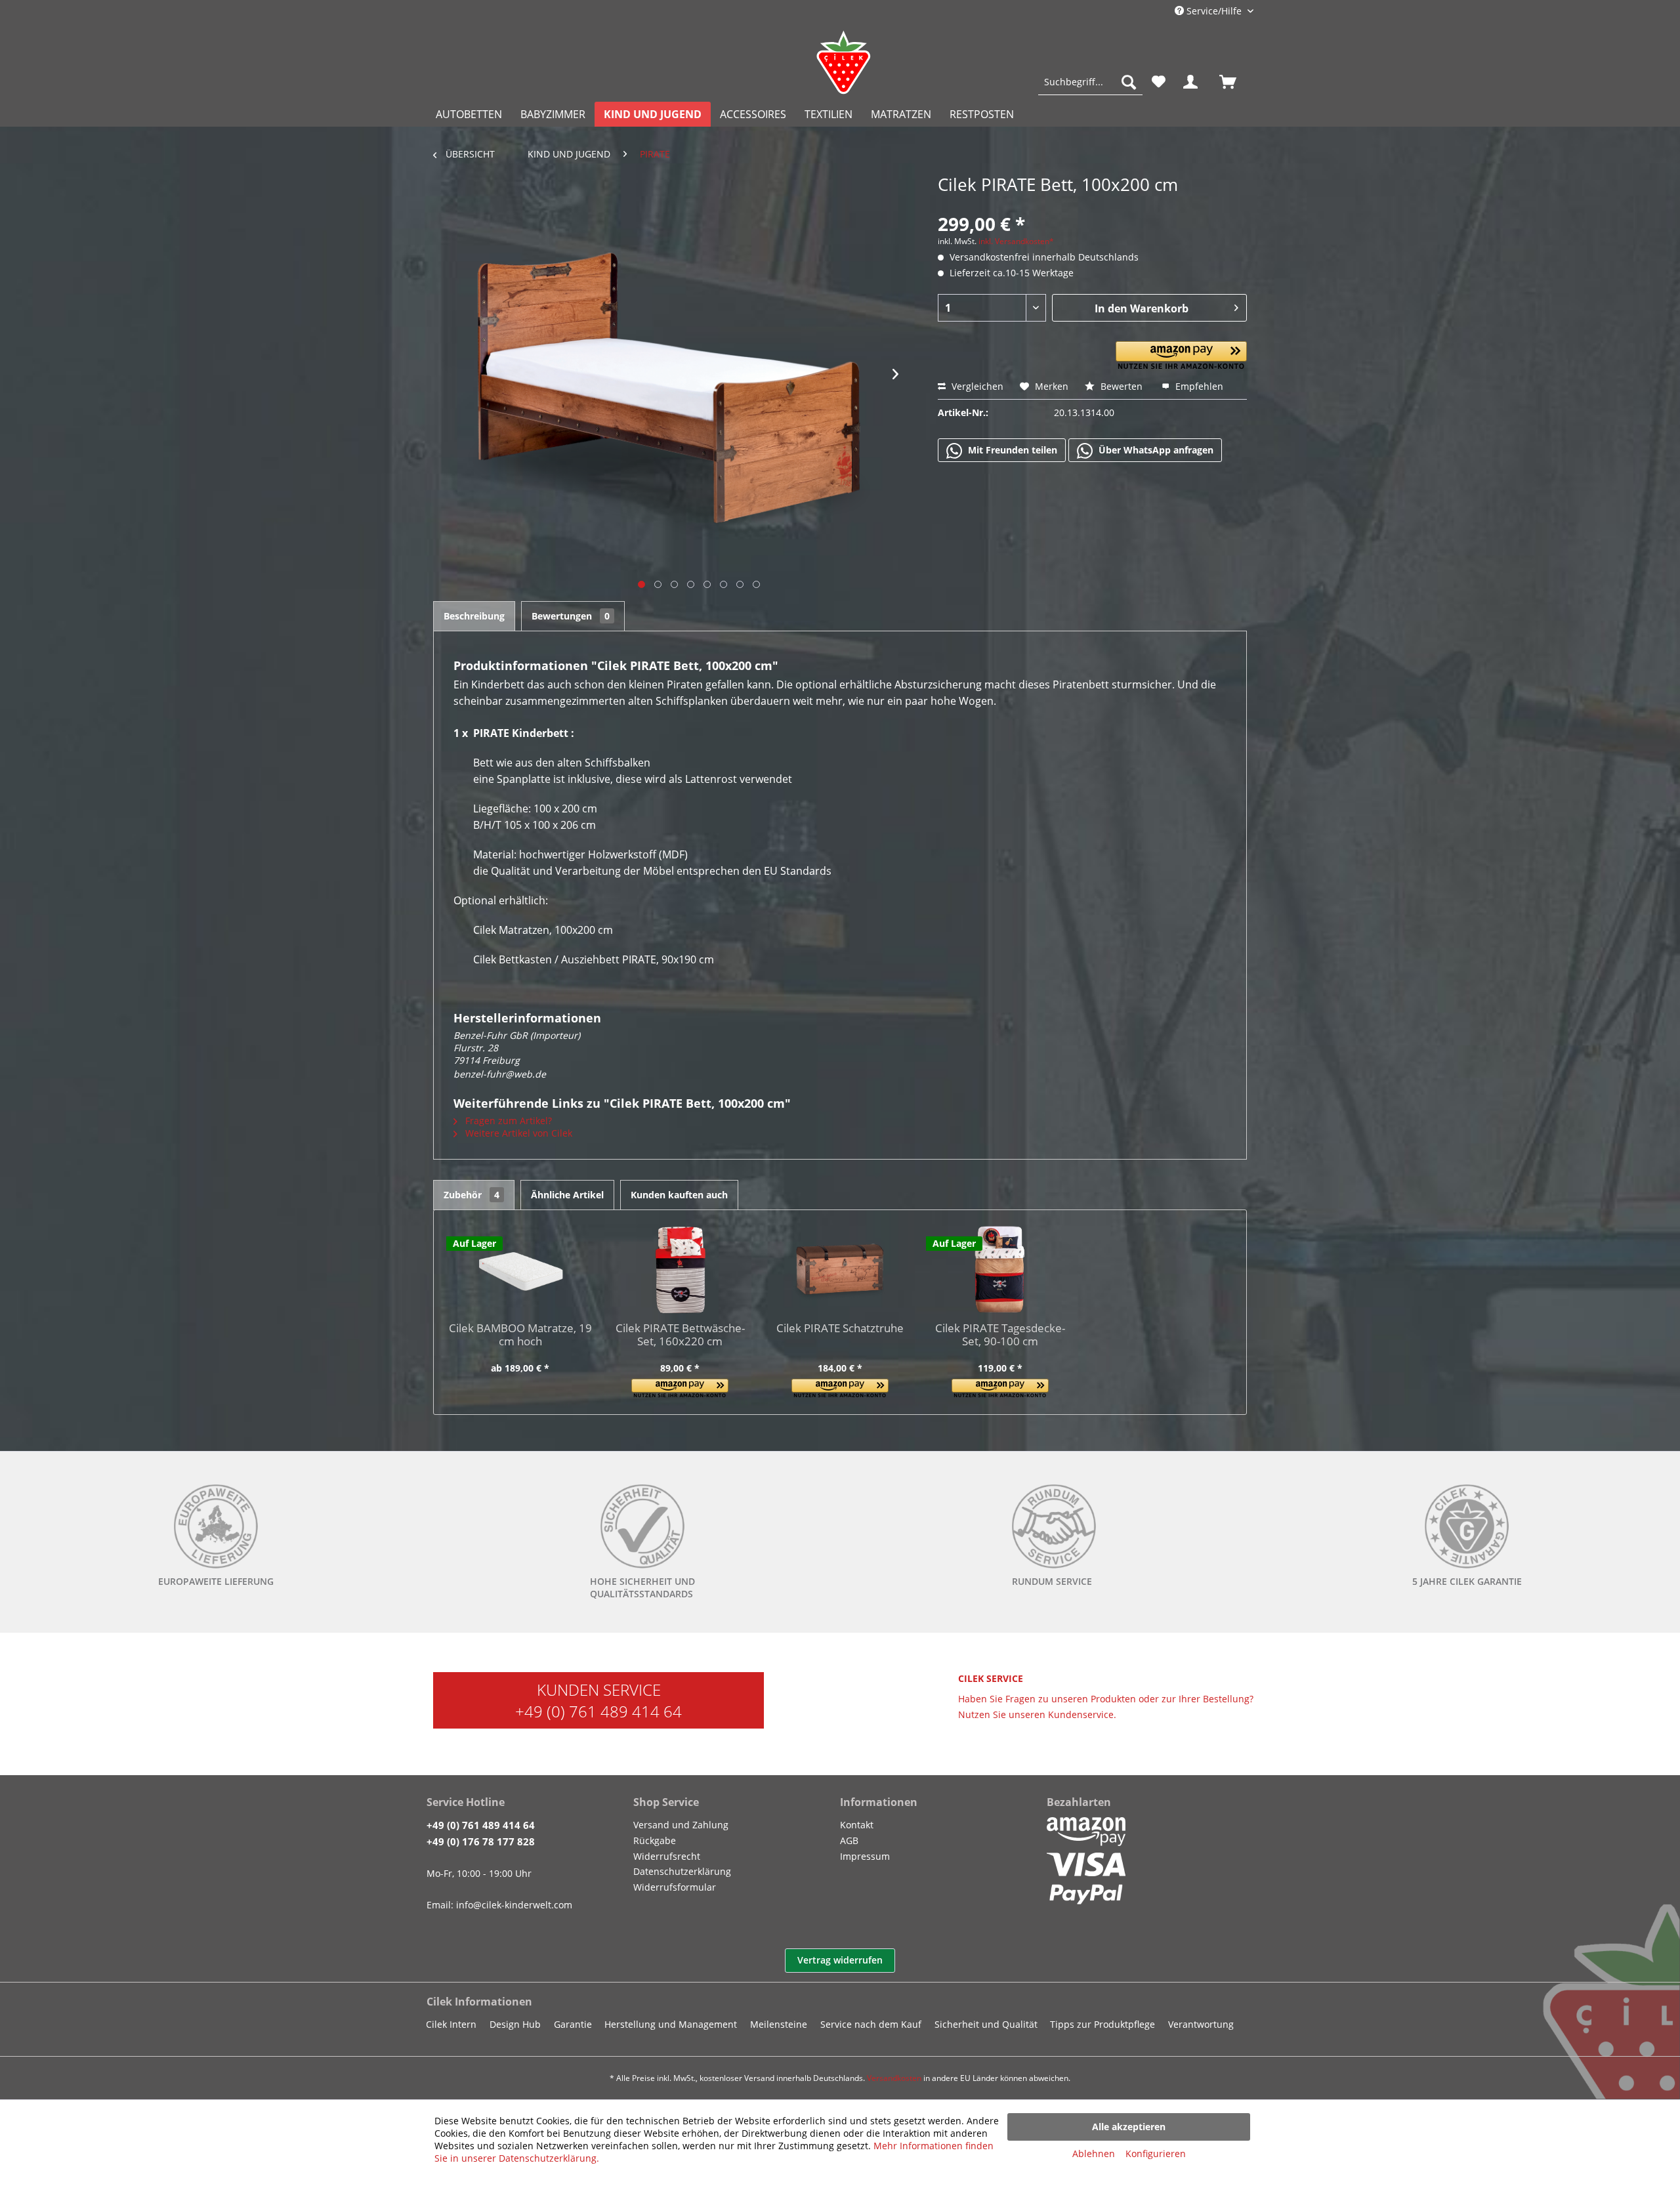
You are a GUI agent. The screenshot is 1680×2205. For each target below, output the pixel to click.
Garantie (573, 2024)
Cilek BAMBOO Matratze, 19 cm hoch (520, 1335)
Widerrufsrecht (667, 1856)
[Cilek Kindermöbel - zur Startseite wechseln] (843, 62)
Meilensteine (779, 2024)
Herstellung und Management (671, 2024)
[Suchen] (1129, 82)
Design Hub (515, 2024)
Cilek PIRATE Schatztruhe (840, 1329)
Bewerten (1122, 386)
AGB (849, 1840)
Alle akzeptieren (1129, 2127)
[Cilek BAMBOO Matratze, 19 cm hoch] (520, 1269)
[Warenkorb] (1234, 82)
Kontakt (857, 1825)
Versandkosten (894, 2078)
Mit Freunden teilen (1011, 450)
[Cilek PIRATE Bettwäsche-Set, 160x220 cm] (681, 1269)
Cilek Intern (451, 2024)
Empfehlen (1198, 386)
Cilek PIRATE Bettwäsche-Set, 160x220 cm (680, 1335)
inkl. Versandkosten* (1016, 241)
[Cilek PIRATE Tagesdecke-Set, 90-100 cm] (1000, 1269)
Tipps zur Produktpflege (1102, 2024)
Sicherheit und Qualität (986, 2024)
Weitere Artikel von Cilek (517, 1133)
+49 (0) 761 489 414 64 (598, 1711)
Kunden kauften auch (679, 1195)
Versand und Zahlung (681, 1825)
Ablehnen (1094, 2153)
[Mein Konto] (1193, 82)
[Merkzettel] (1159, 82)
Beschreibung (474, 616)
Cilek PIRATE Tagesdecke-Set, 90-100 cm (1000, 1335)
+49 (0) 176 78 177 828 (481, 1841)
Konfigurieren (1156, 2153)
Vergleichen (976, 386)
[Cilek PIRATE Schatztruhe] (840, 1269)
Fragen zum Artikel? (507, 1121)
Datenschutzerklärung (682, 1871)
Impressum (865, 1856)
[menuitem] (1090, 82)
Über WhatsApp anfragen (1155, 450)
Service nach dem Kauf (871, 2024)
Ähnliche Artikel (567, 1195)
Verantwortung (1201, 2024)
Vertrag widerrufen (840, 1960)
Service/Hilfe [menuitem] (1214, 11)
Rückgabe (655, 1840)
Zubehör (472, 1195)
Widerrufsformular (675, 1887)
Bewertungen (571, 616)
